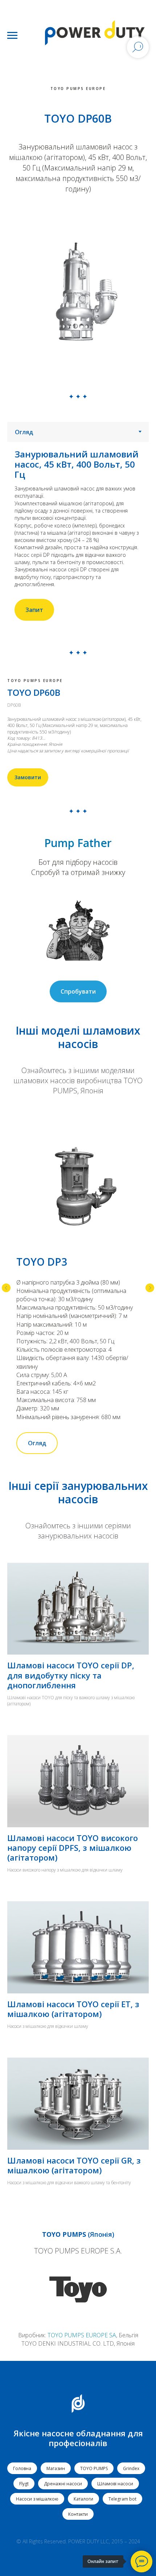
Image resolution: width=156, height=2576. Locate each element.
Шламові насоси (115, 2484)
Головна (22, 2468)
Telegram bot (122, 2499)
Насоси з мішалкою (37, 2499)
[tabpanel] (78, 535)
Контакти (78, 2514)
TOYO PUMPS (94, 2468)
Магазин (56, 2468)
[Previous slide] (6, 1288)
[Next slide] (150, 1288)
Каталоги (83, 2499)
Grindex (131, 2468)
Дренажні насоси (63, 2484)
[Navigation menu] (12, 36)
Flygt (24, 2484)
